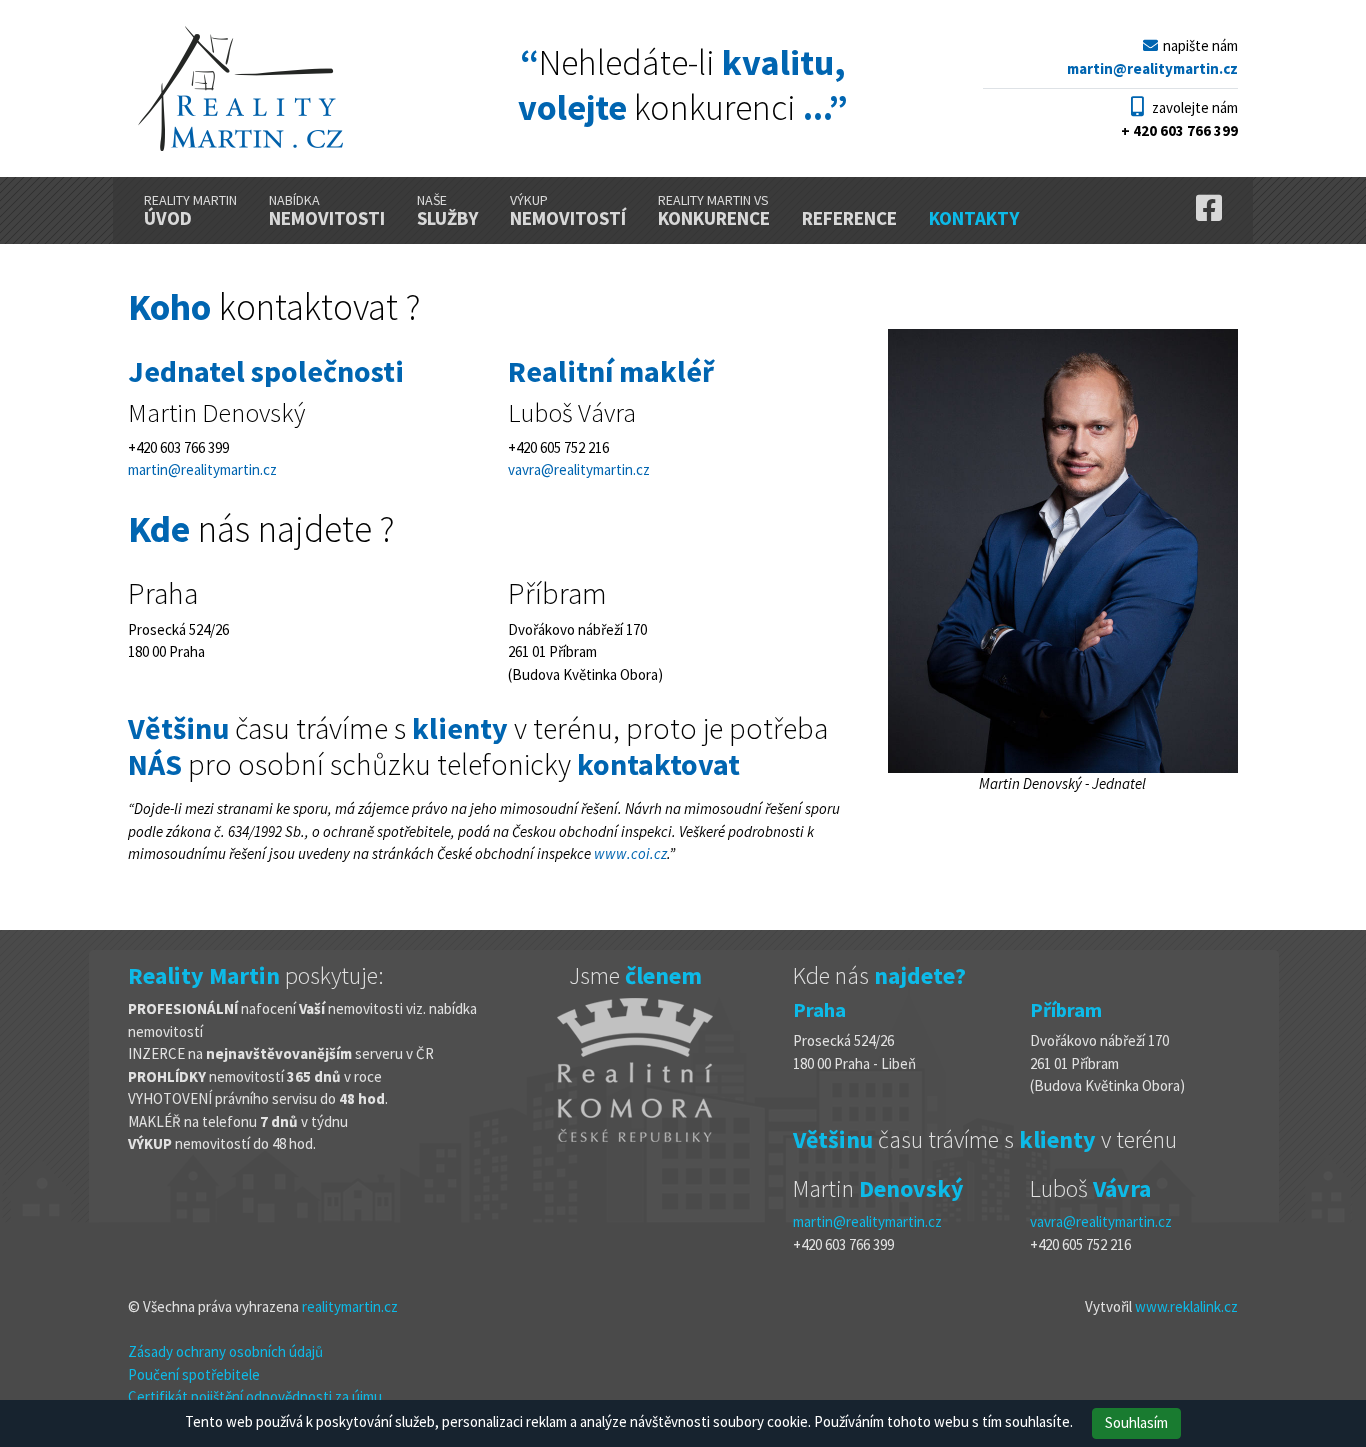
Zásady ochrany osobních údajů (225, 1351)
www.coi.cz (630, 853)
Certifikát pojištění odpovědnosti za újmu (255, 1396)
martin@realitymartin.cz (202, 469)
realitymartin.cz (350, 1306)
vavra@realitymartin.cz (579, 469)
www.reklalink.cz (1186, 1306)
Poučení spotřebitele (194, 1374)
